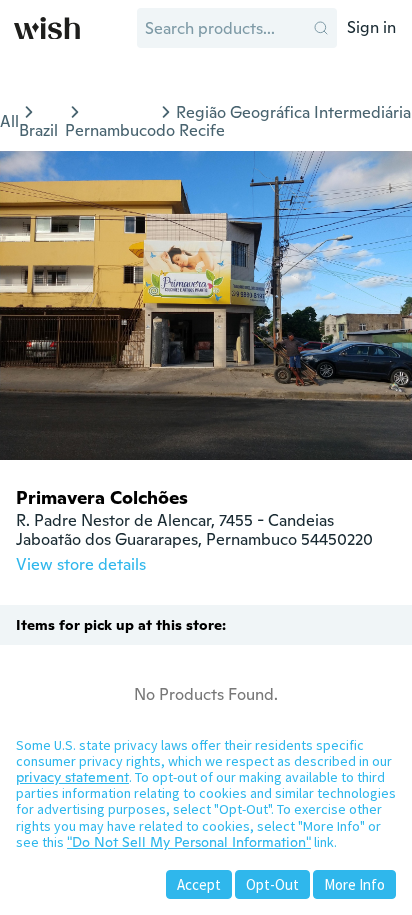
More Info (354, 884)
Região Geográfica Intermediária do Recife (283, 121)
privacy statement (72, 777)
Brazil (38, 130)
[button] (321, 28)
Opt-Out (272, 884)
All (9, 121)
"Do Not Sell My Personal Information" (189, 842)
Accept (199, 884)
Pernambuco (110, 130)
